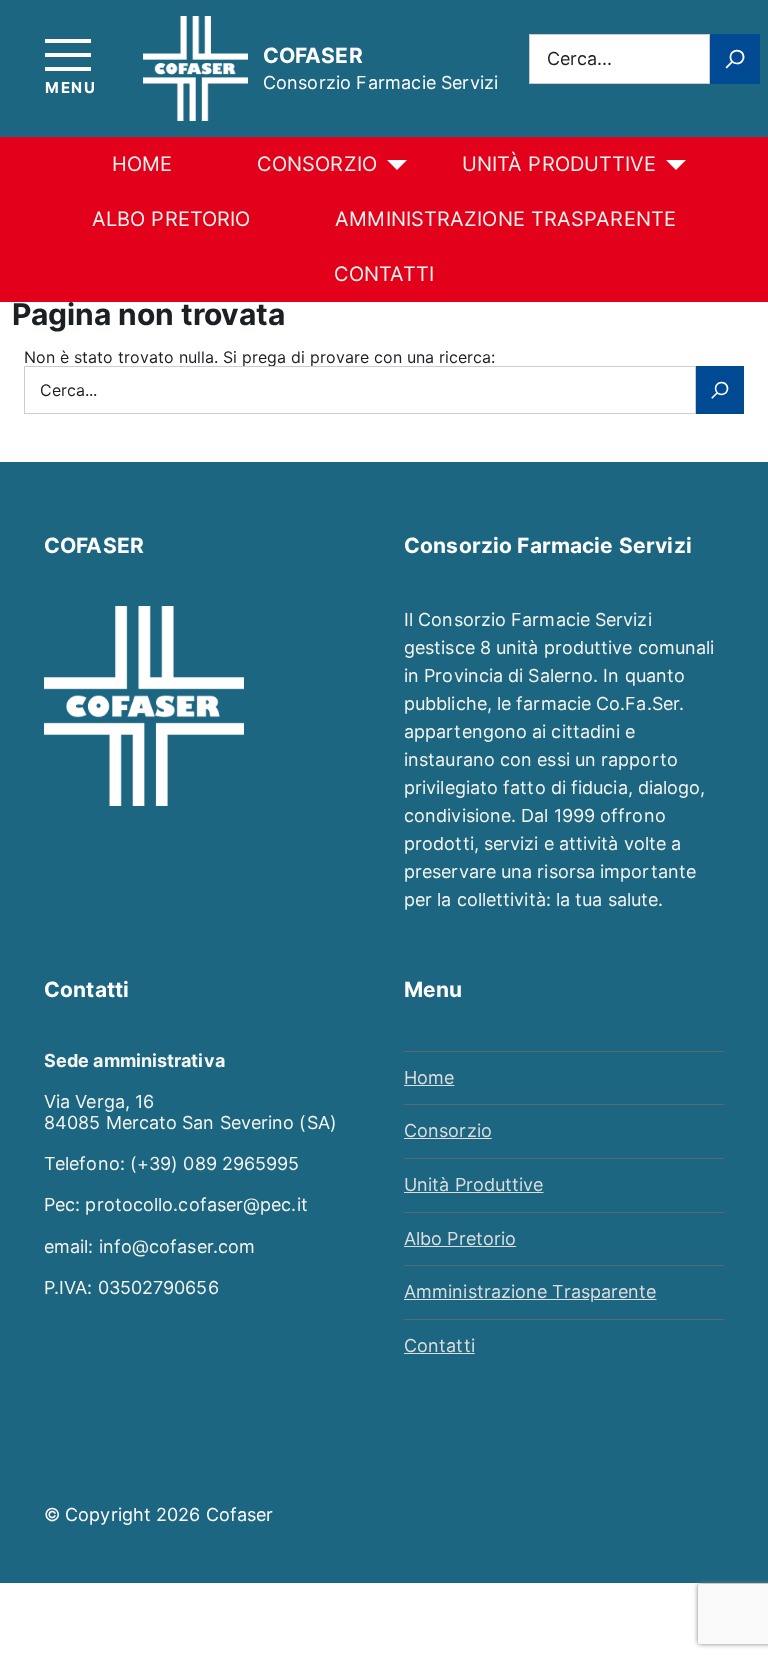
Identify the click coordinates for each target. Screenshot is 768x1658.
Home (142, 164)
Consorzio (317, 164)
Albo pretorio (171, 219)
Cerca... (579, 58)
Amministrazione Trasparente (505, 219)
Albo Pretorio (460, 1238)
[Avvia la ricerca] (735, 59)
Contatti (384, 274)
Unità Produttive (473, 1184)
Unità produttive (559, 164)
